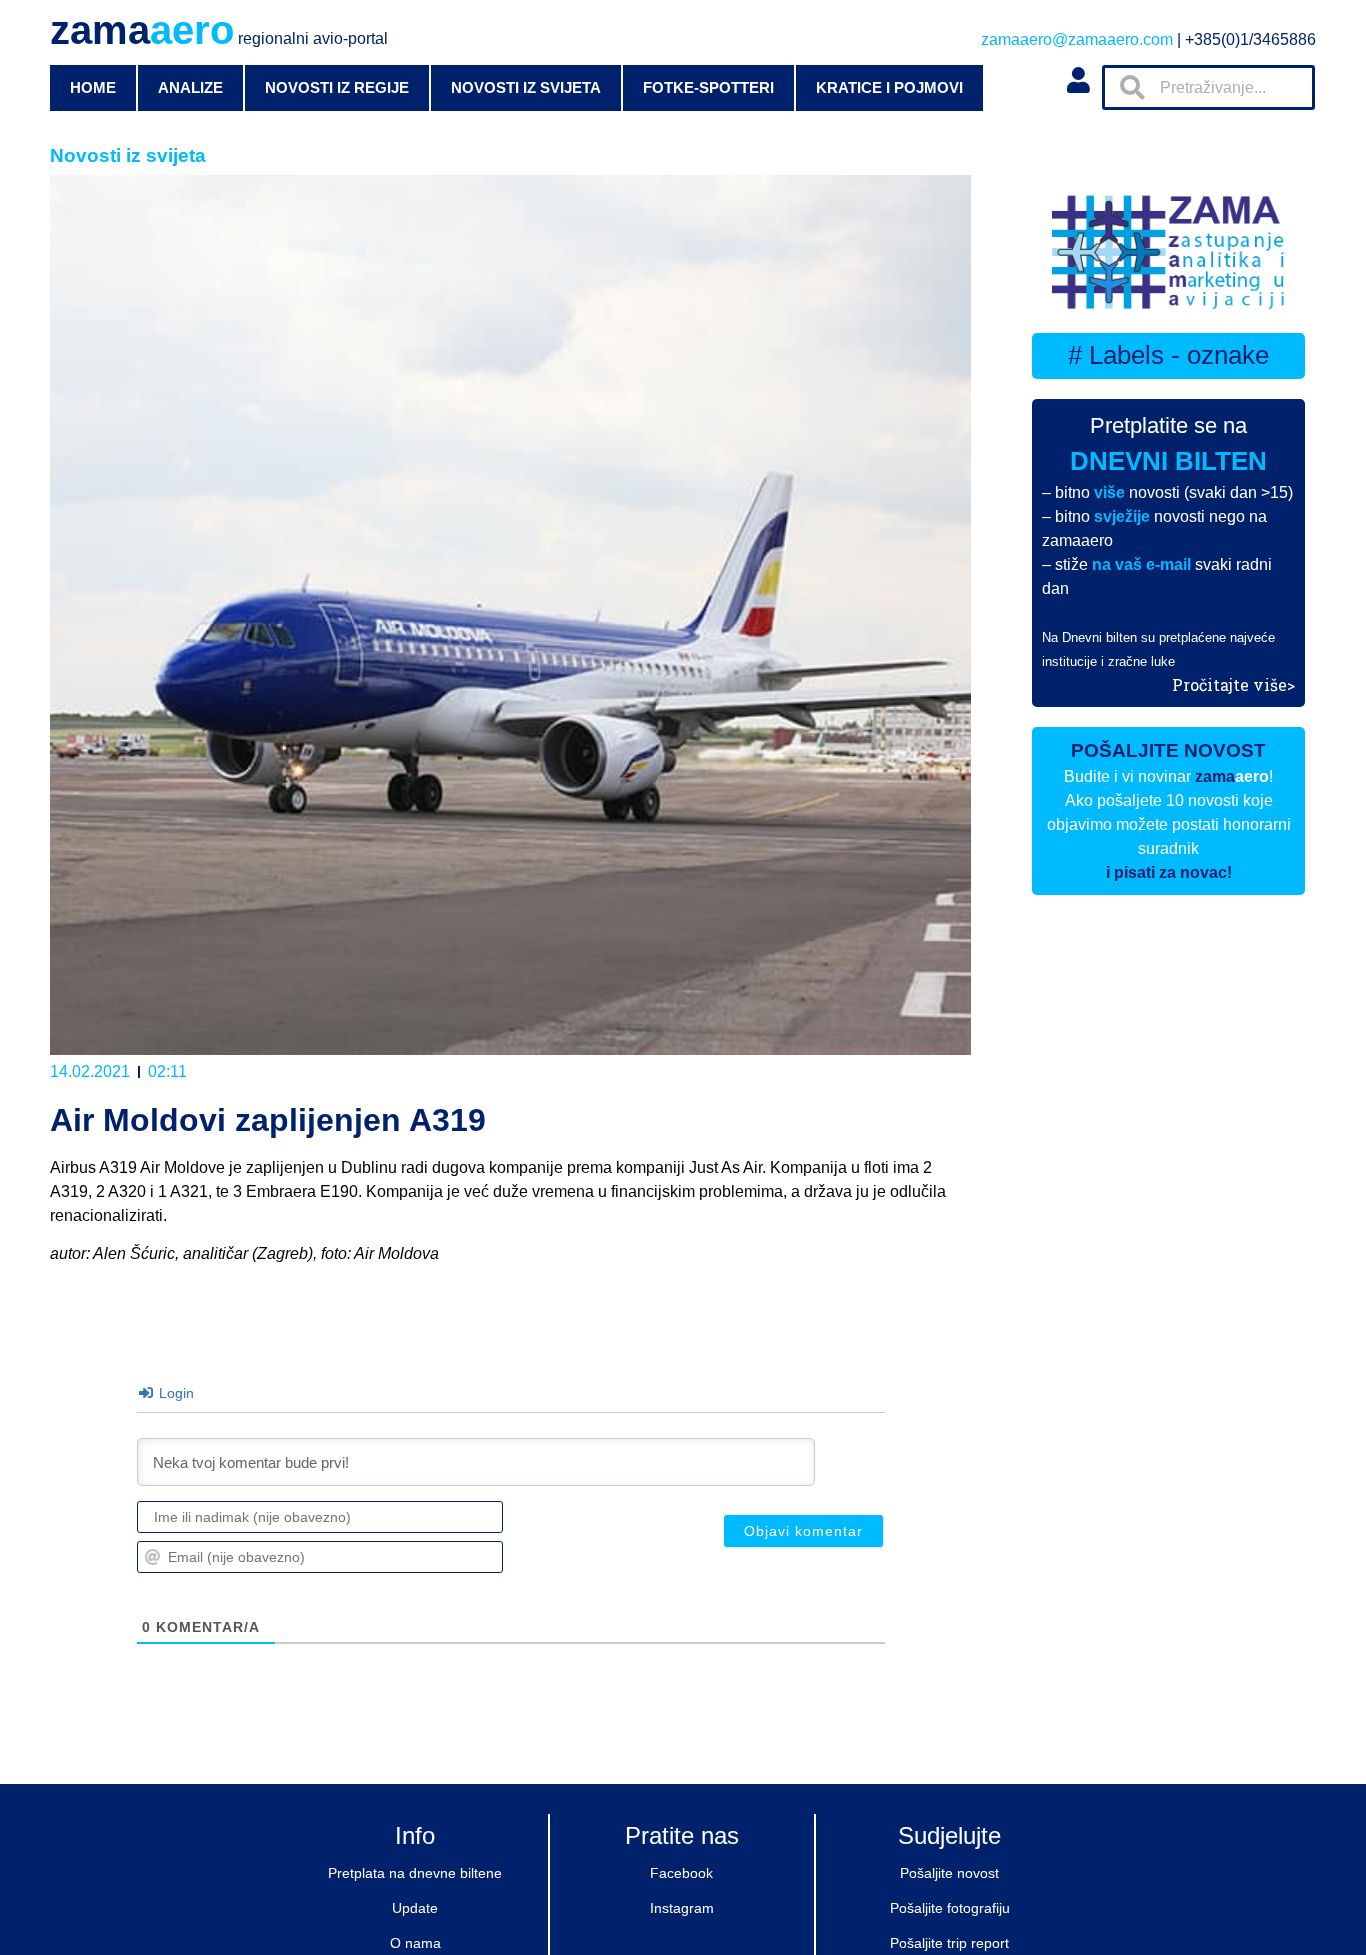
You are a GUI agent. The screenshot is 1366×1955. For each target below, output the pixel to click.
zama (219, 30)
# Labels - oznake (1168, 355)
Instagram (682, 1908)
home (93, 87)
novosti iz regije (337, 87)
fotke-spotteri (708, 87)
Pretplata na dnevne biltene (415, 1873)
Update (415, 1908)
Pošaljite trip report (949, 1943)
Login (174, 1393)
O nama (415, 1943)
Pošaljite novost (949, 1873)
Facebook (681, 1873)
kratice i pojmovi (889, 87)
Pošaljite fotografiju (950, 1908)
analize (190, 87)
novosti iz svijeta (526, 87)
